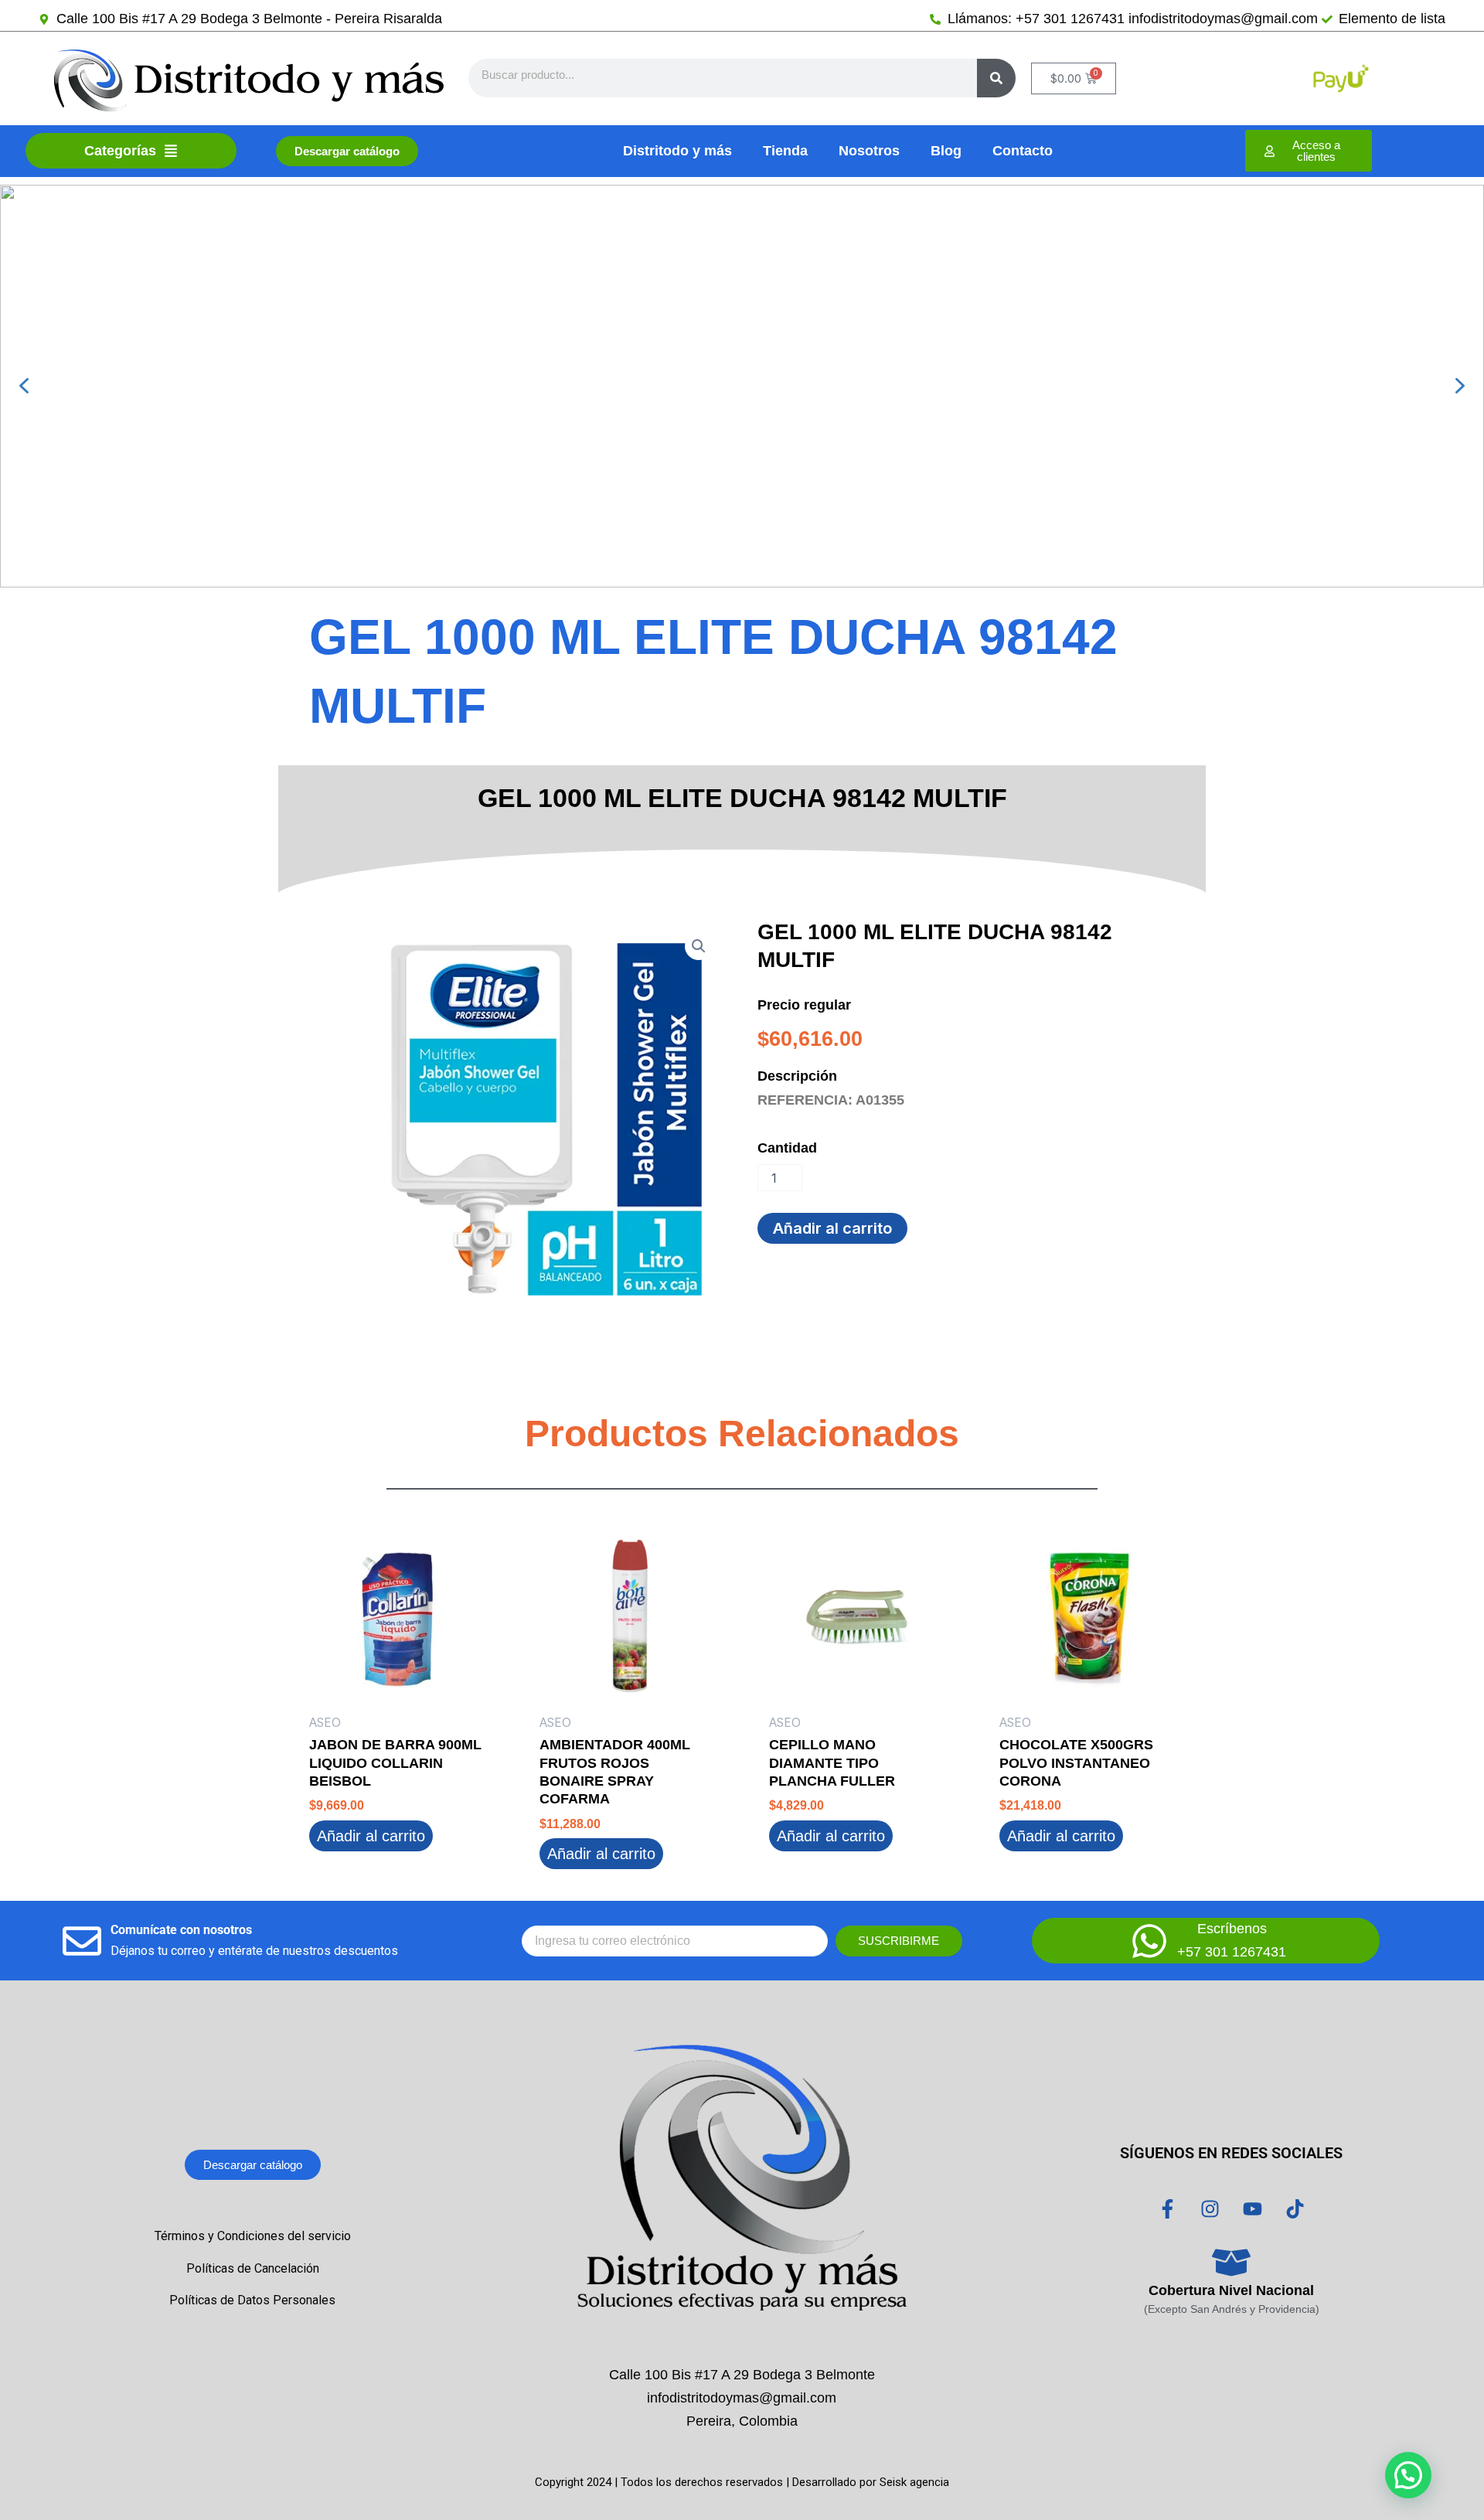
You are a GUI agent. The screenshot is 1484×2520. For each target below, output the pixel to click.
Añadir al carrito (832, 1228)
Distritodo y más (677, 151)
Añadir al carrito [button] (371, 1836)
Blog (946, 151)
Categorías (120, 151)
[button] (24, 386)
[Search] (996, 78)
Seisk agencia (914, 2482)
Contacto (1023, 151)
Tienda (785, 151)
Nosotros (869, 151)
